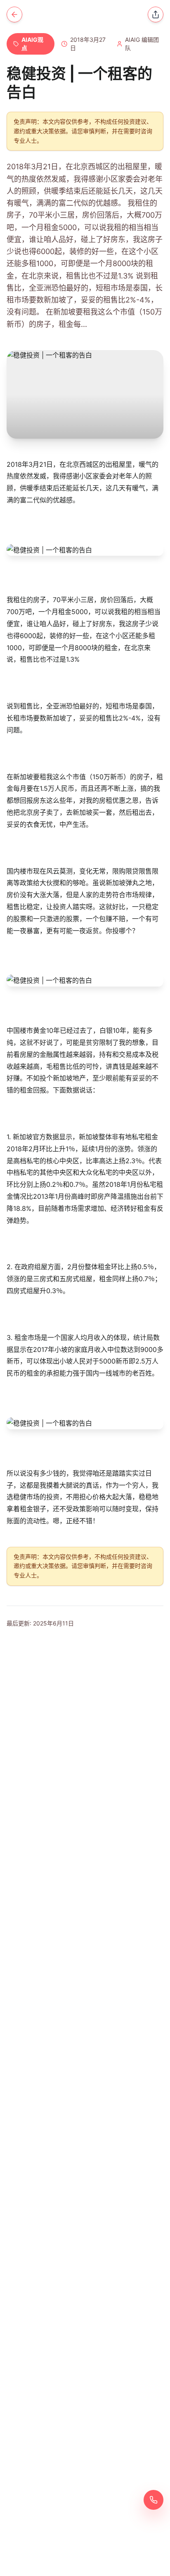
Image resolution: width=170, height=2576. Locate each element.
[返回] (14, 14)
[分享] (156, 14)
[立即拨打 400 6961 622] (153, 2500)
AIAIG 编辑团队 (142, 44)
